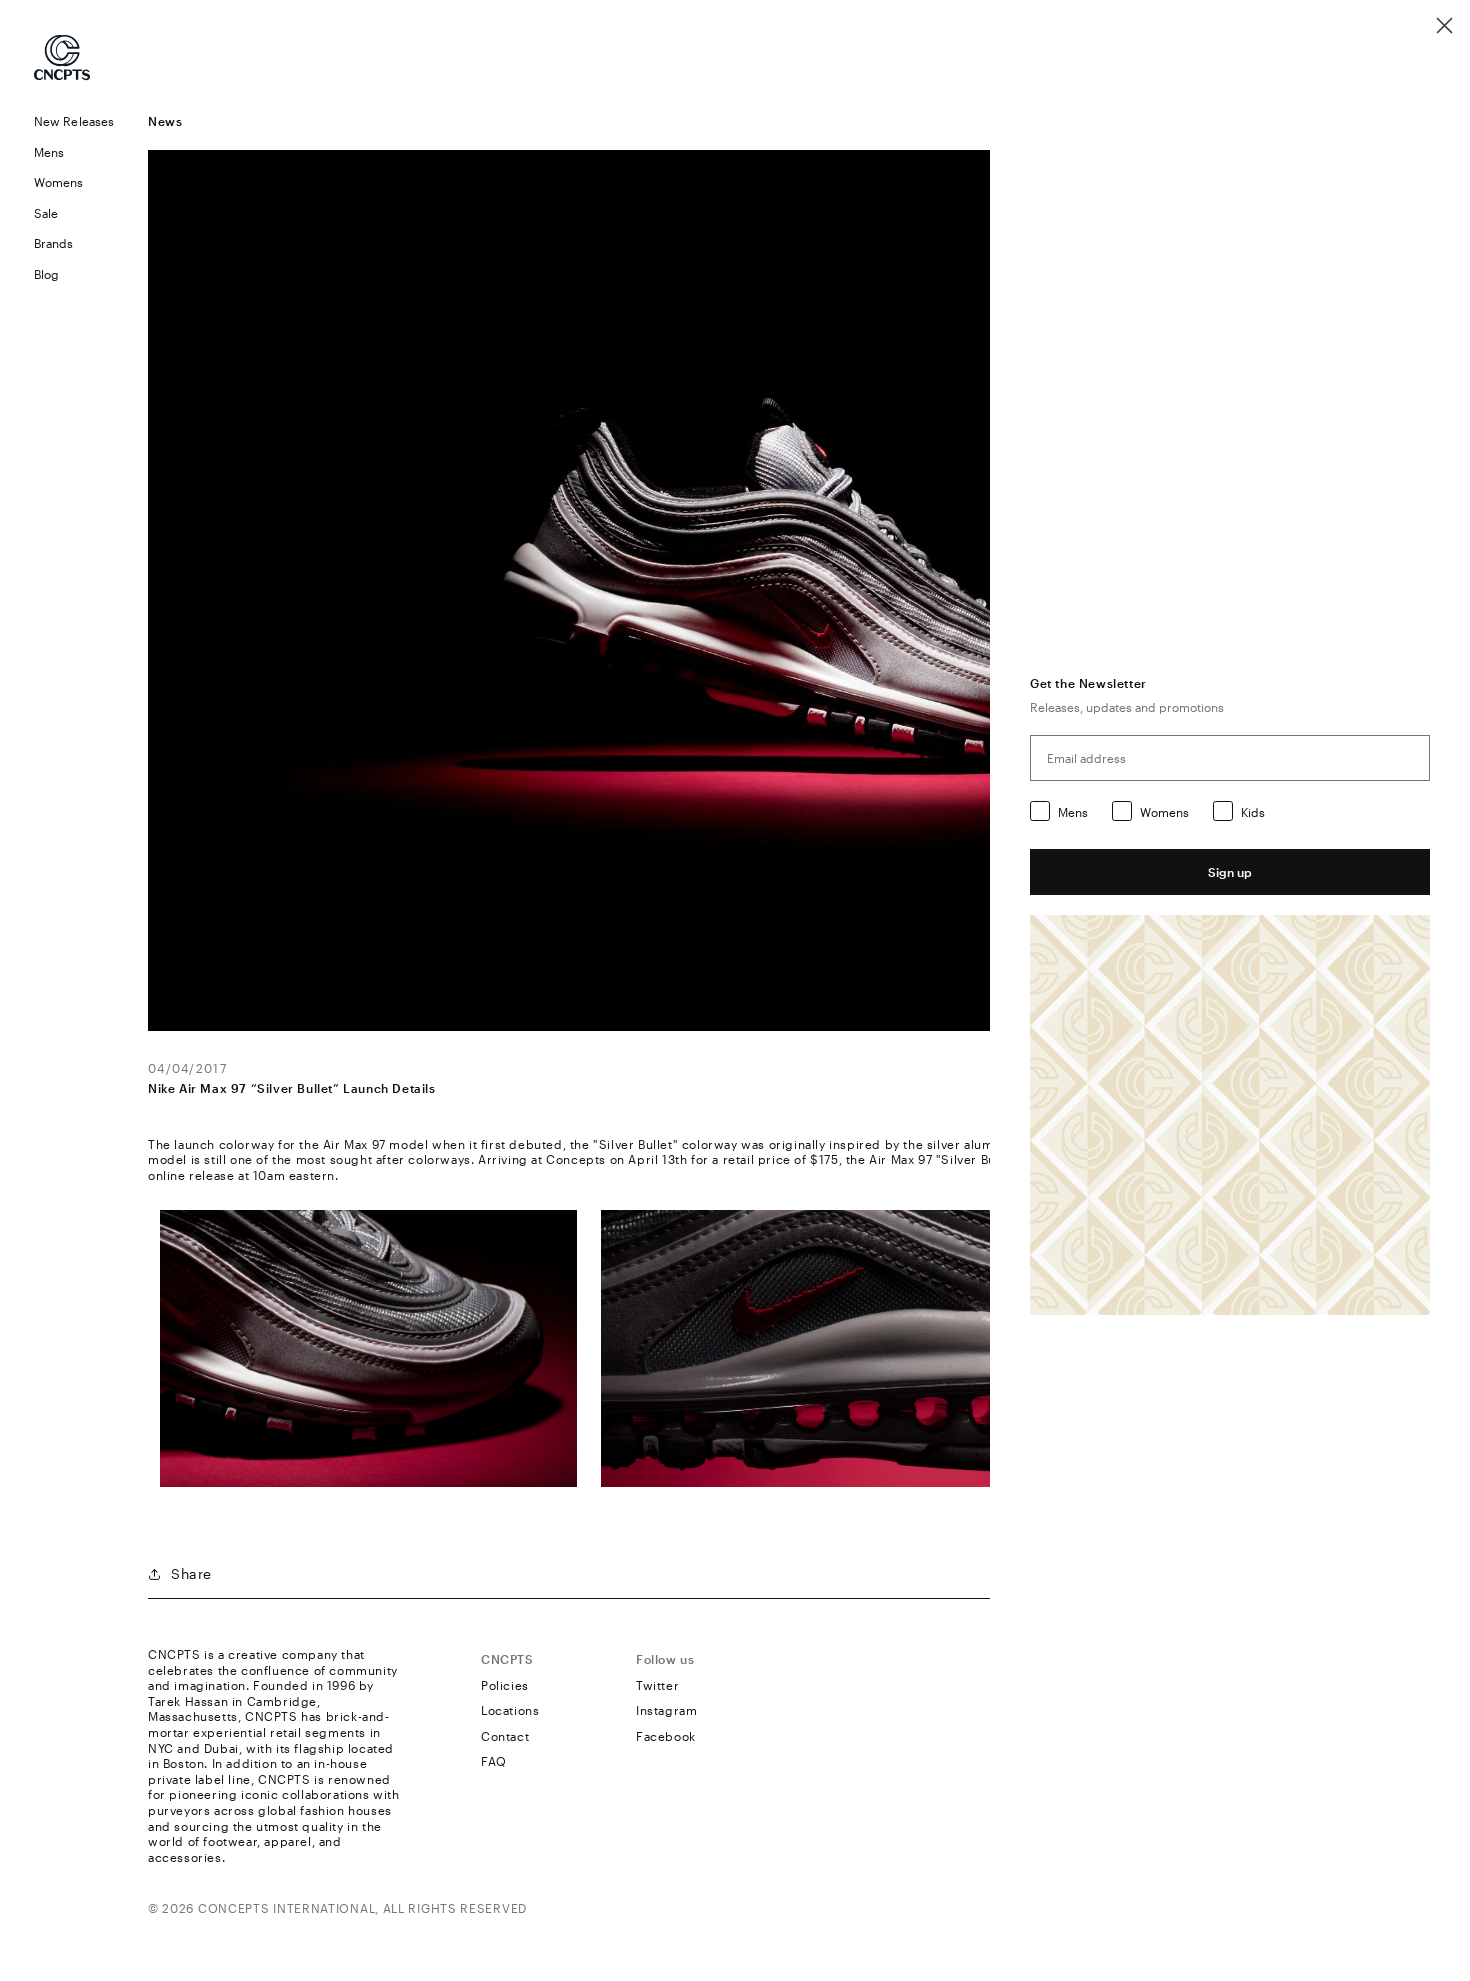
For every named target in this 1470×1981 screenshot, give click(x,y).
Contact (505, 1736)
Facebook (666, 1736)
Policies (505, 1685)
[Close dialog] (1444, 25)
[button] (74, 152)
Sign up (1230, 872)
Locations (510, 1710)
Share (191, 1573)
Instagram (666, 1710)
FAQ (494, 1761)
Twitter (657, 1685)
